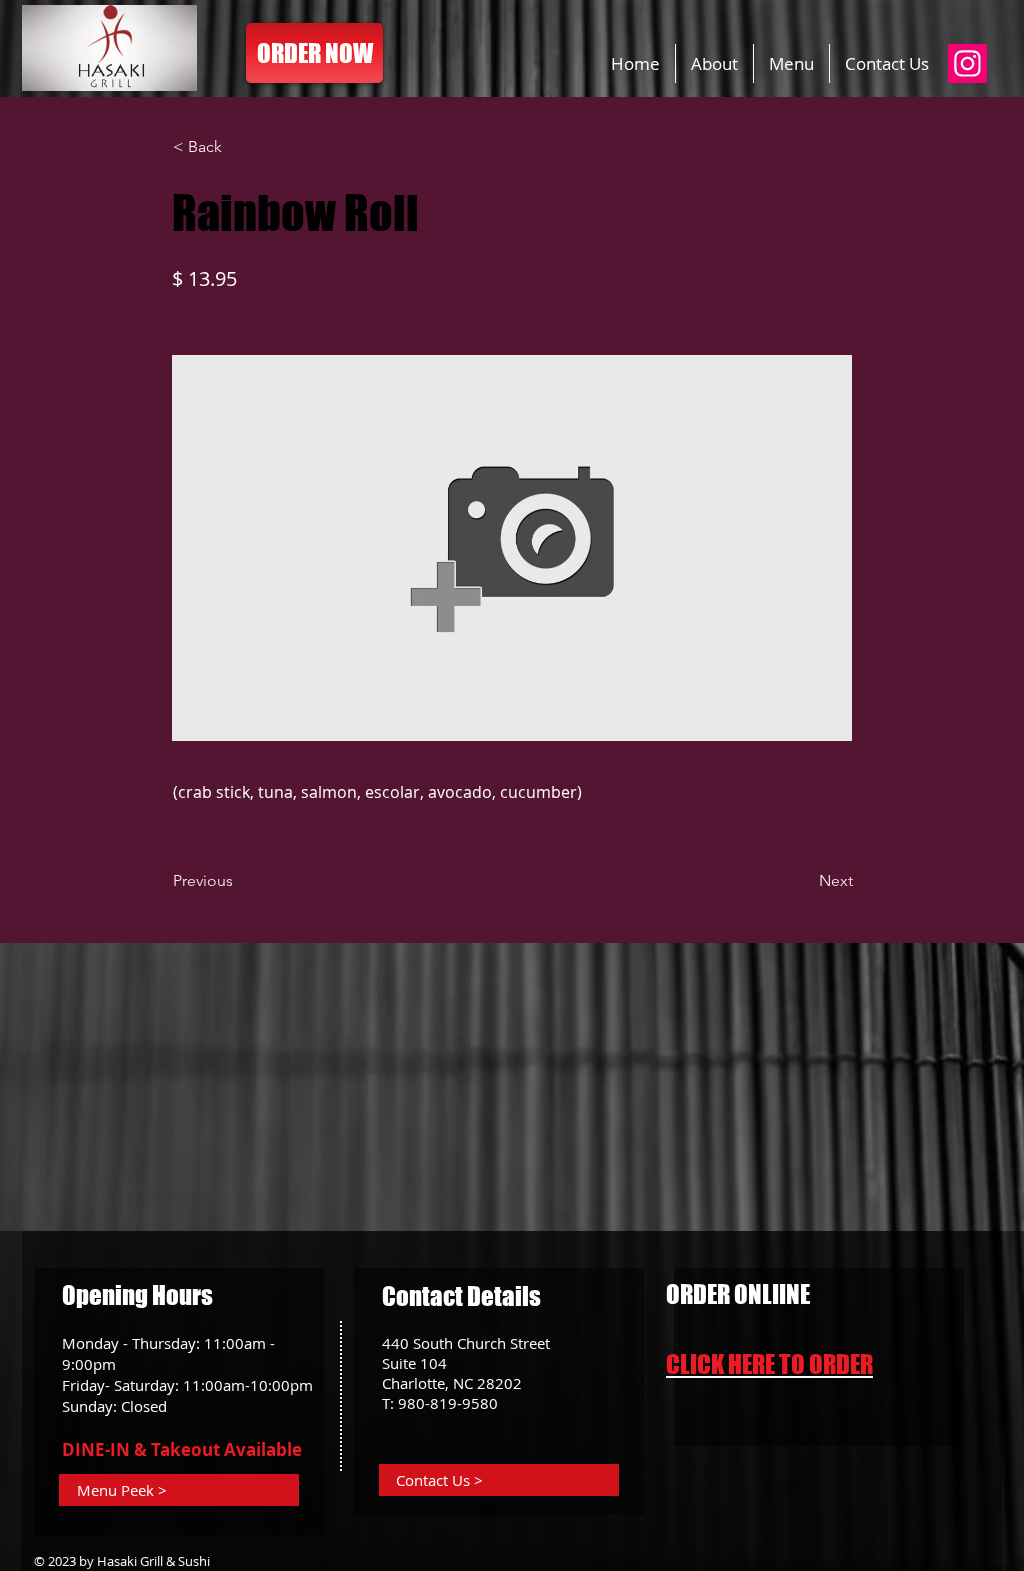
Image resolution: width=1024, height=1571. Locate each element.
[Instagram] (967, 63)
